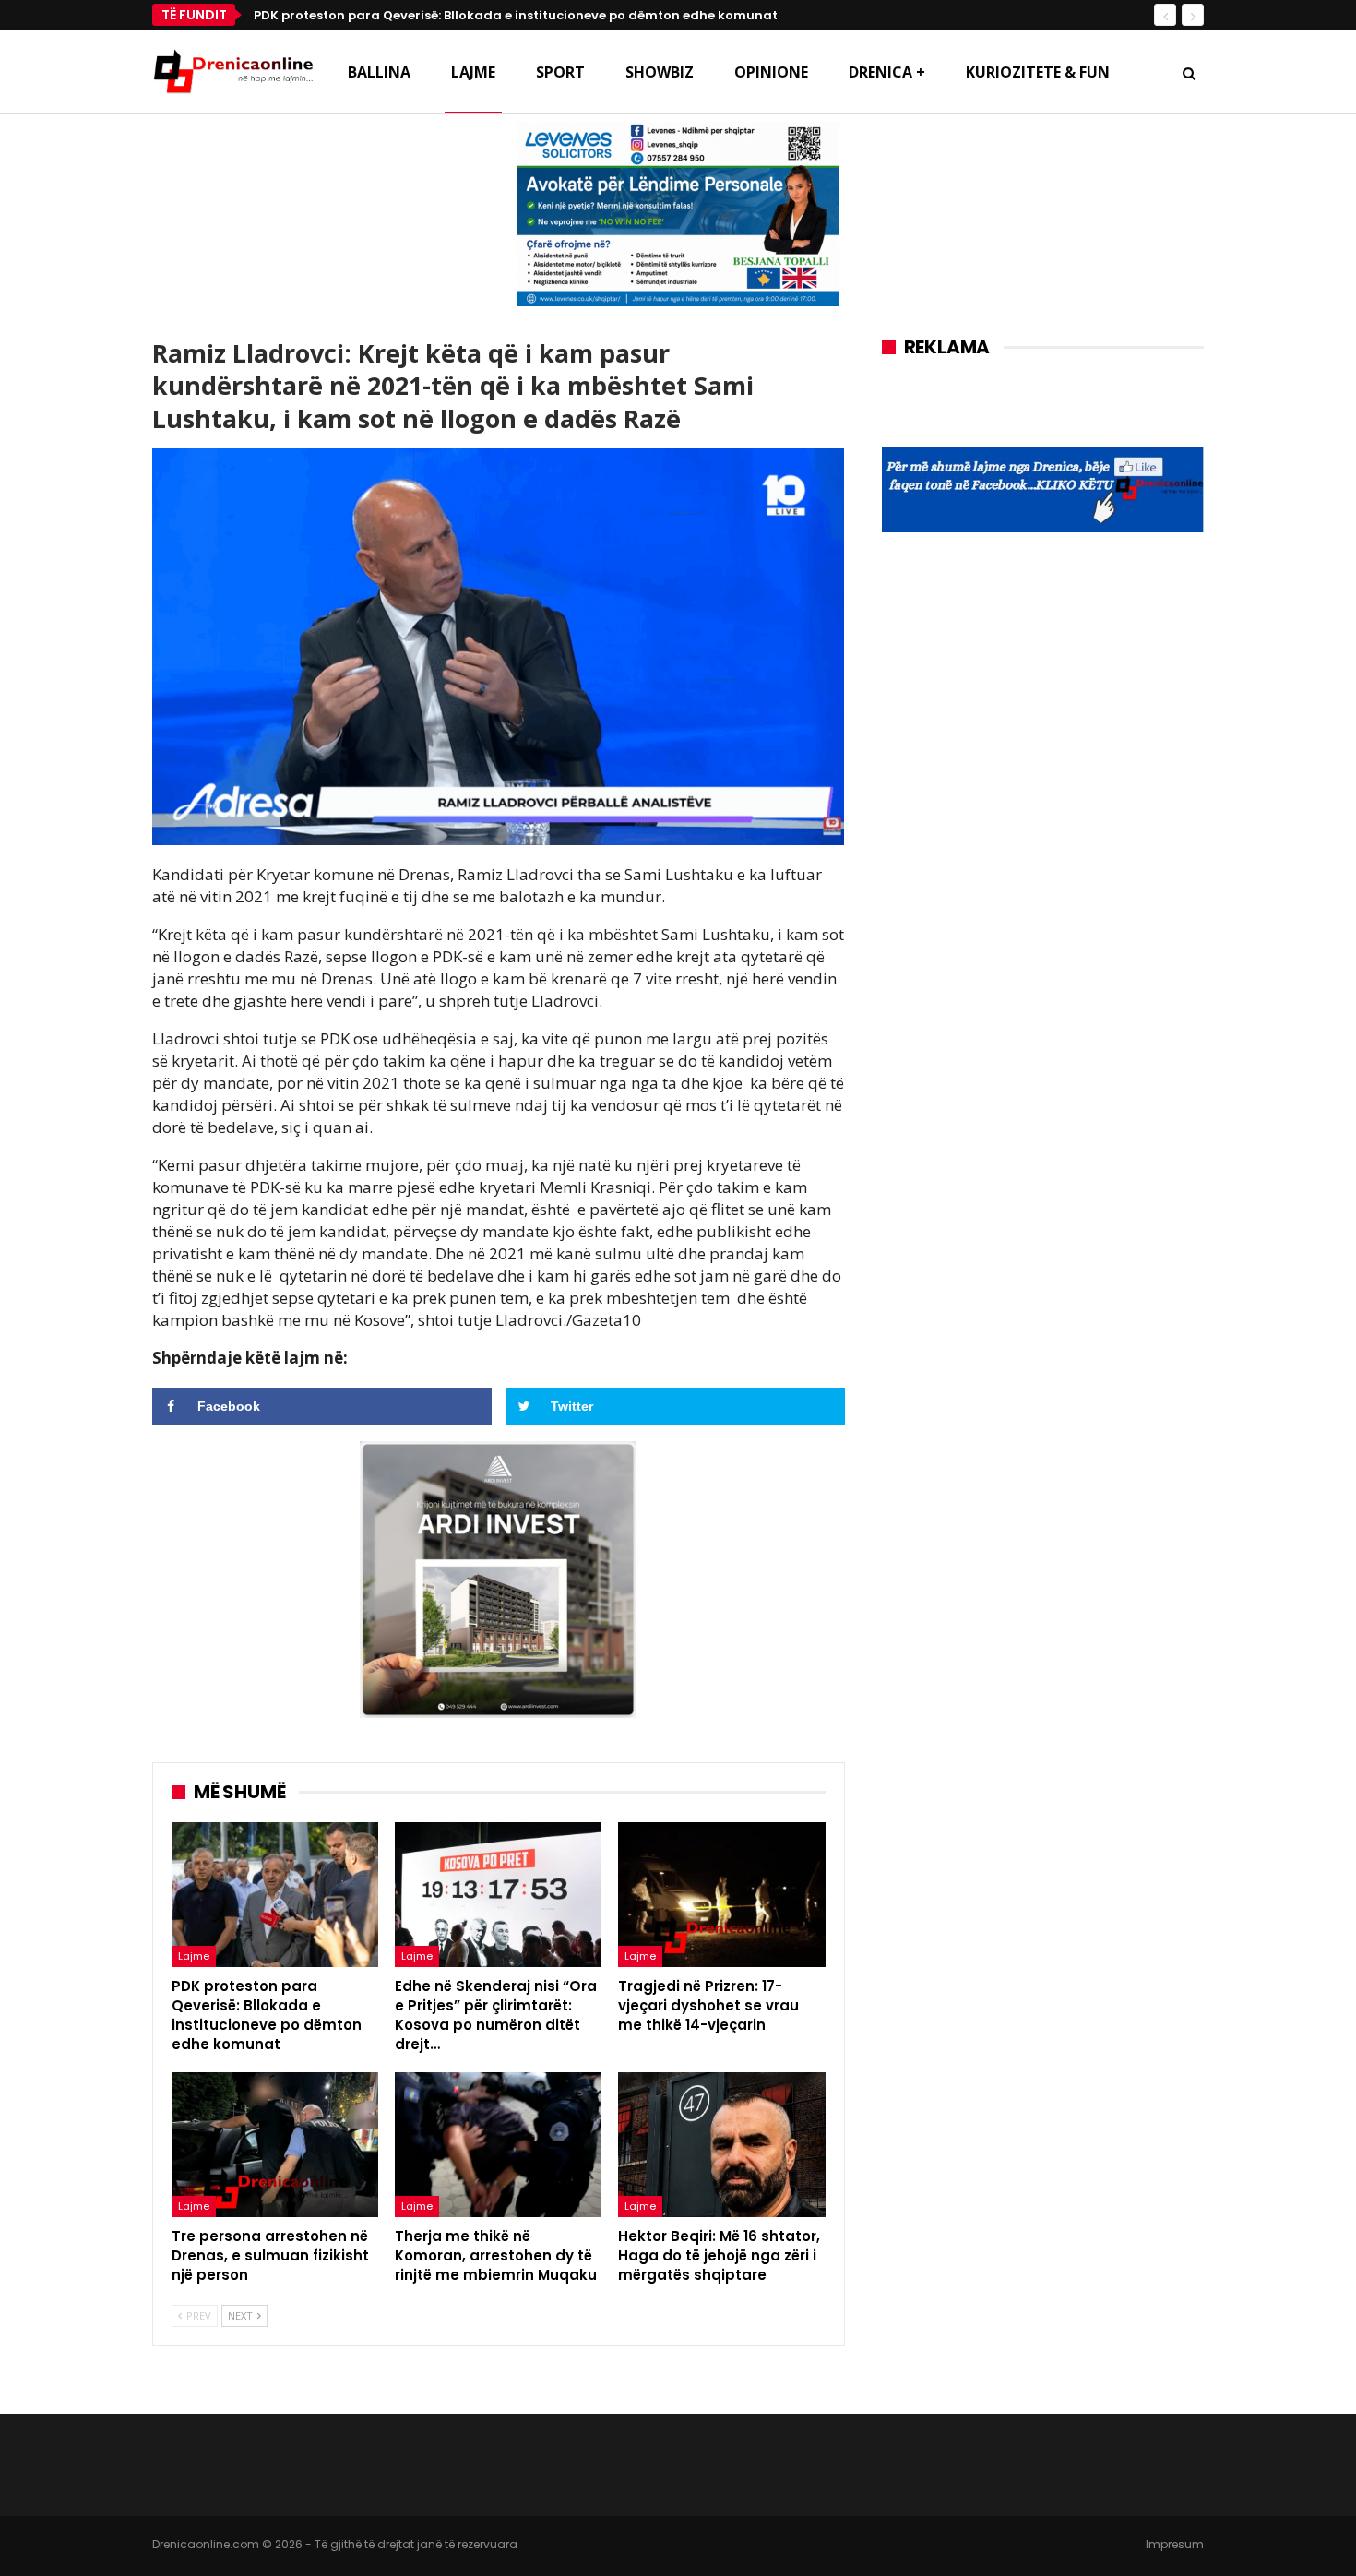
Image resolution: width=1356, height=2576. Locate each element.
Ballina (379, 72)
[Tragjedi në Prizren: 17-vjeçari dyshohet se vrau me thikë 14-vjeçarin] (721, 1895)
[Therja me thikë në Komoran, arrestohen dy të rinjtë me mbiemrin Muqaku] (498, 2145)
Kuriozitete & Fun (1038, 72)
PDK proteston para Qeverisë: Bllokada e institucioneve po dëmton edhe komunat (516, 15)
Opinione (771, 72)
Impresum (1175, 2544)
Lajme (473, 72)
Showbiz (660, 72)
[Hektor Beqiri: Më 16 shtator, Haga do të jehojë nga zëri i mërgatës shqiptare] (721, 2145)
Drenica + (887, 72)
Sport (560, 72)
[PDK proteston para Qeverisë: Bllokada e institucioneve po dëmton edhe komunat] (275, 1895)
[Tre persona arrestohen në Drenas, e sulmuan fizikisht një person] (275, 2145)
